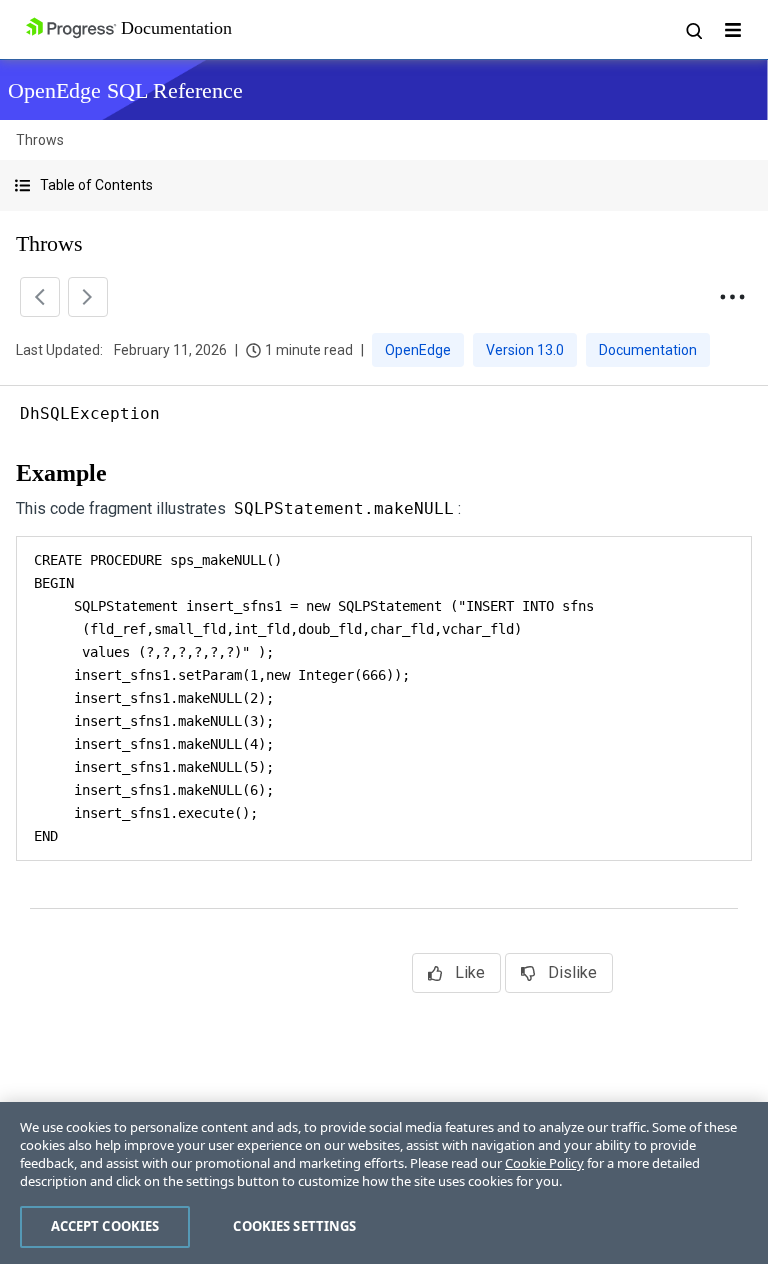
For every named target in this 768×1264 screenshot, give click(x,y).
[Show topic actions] (732, 297)
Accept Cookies (105, 1226)
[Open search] (693, 30)
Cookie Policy (544, 1163)
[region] (384, 1183)
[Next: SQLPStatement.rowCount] (88, 297)
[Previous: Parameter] (40, 297)
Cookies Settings (294, 1226)
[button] (384, 185)
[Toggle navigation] (733, 30)
